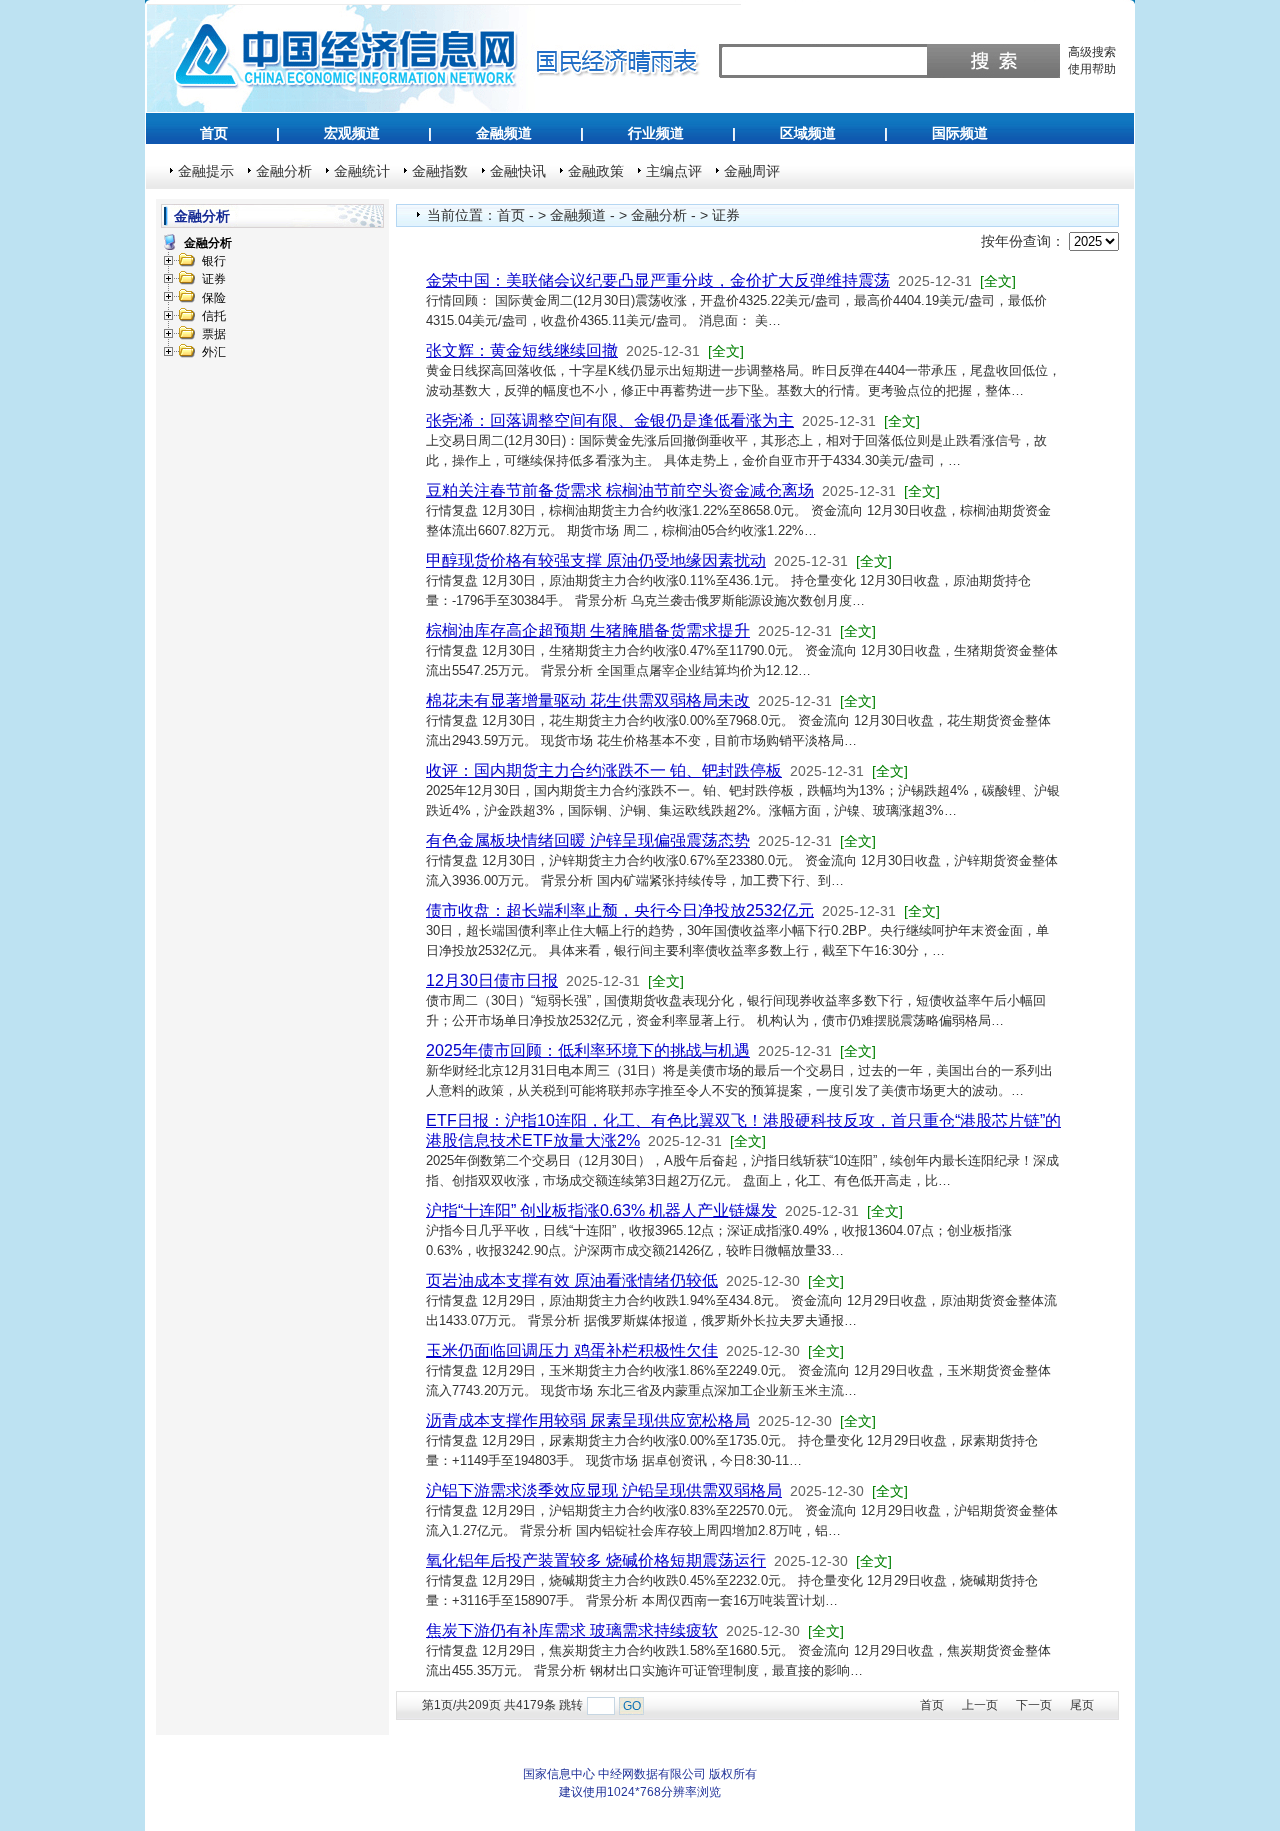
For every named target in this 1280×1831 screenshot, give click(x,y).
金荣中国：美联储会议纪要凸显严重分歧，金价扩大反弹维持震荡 (658, 280)
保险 (214, 298)
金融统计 (362, 171)
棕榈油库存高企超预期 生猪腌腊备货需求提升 (588, 630)
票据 (214, 334)
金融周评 (752, 171)
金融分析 (284, 171)
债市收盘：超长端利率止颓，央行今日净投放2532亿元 (620, 910)
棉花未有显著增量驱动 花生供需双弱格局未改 (588, 700)
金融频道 (504, 133)
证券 (214, 279)
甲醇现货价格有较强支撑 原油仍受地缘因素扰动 (596, 560)
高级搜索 (1092, 52)
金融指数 (440, 171)
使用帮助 (1092, 69)
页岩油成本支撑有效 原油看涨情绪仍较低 (572, 1280)
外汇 (214, 352)
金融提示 (206, 171)
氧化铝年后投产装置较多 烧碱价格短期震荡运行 (596, 1560)
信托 (214, 316)
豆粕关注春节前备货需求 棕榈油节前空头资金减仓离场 (620, 490)
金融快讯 (518, 171)
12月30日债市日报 (492, 980)
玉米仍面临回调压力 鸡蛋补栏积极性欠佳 (572, 1350)
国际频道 (960, 133)
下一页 (1034, 1705)
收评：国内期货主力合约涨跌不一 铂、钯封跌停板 (604, 770)
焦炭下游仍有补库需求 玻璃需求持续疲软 (572, 1630)
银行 (214, 261)
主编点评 (674, 171)
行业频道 (656, 133)
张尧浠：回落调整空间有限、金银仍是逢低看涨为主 (610, 420)
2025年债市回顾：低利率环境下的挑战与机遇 (588, 1050)
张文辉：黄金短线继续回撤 (522, 350)
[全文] (998, 281)
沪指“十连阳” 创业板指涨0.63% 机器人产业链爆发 (601, 1210)
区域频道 (808, 133)
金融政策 (596, 171)
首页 (214, 133)
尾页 (1082, 1705)
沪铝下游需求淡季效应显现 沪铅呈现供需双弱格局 (604, 1490)
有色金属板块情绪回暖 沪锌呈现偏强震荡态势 (588, 840)
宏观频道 (352, 133)
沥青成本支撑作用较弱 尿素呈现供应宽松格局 (588, 1420)
